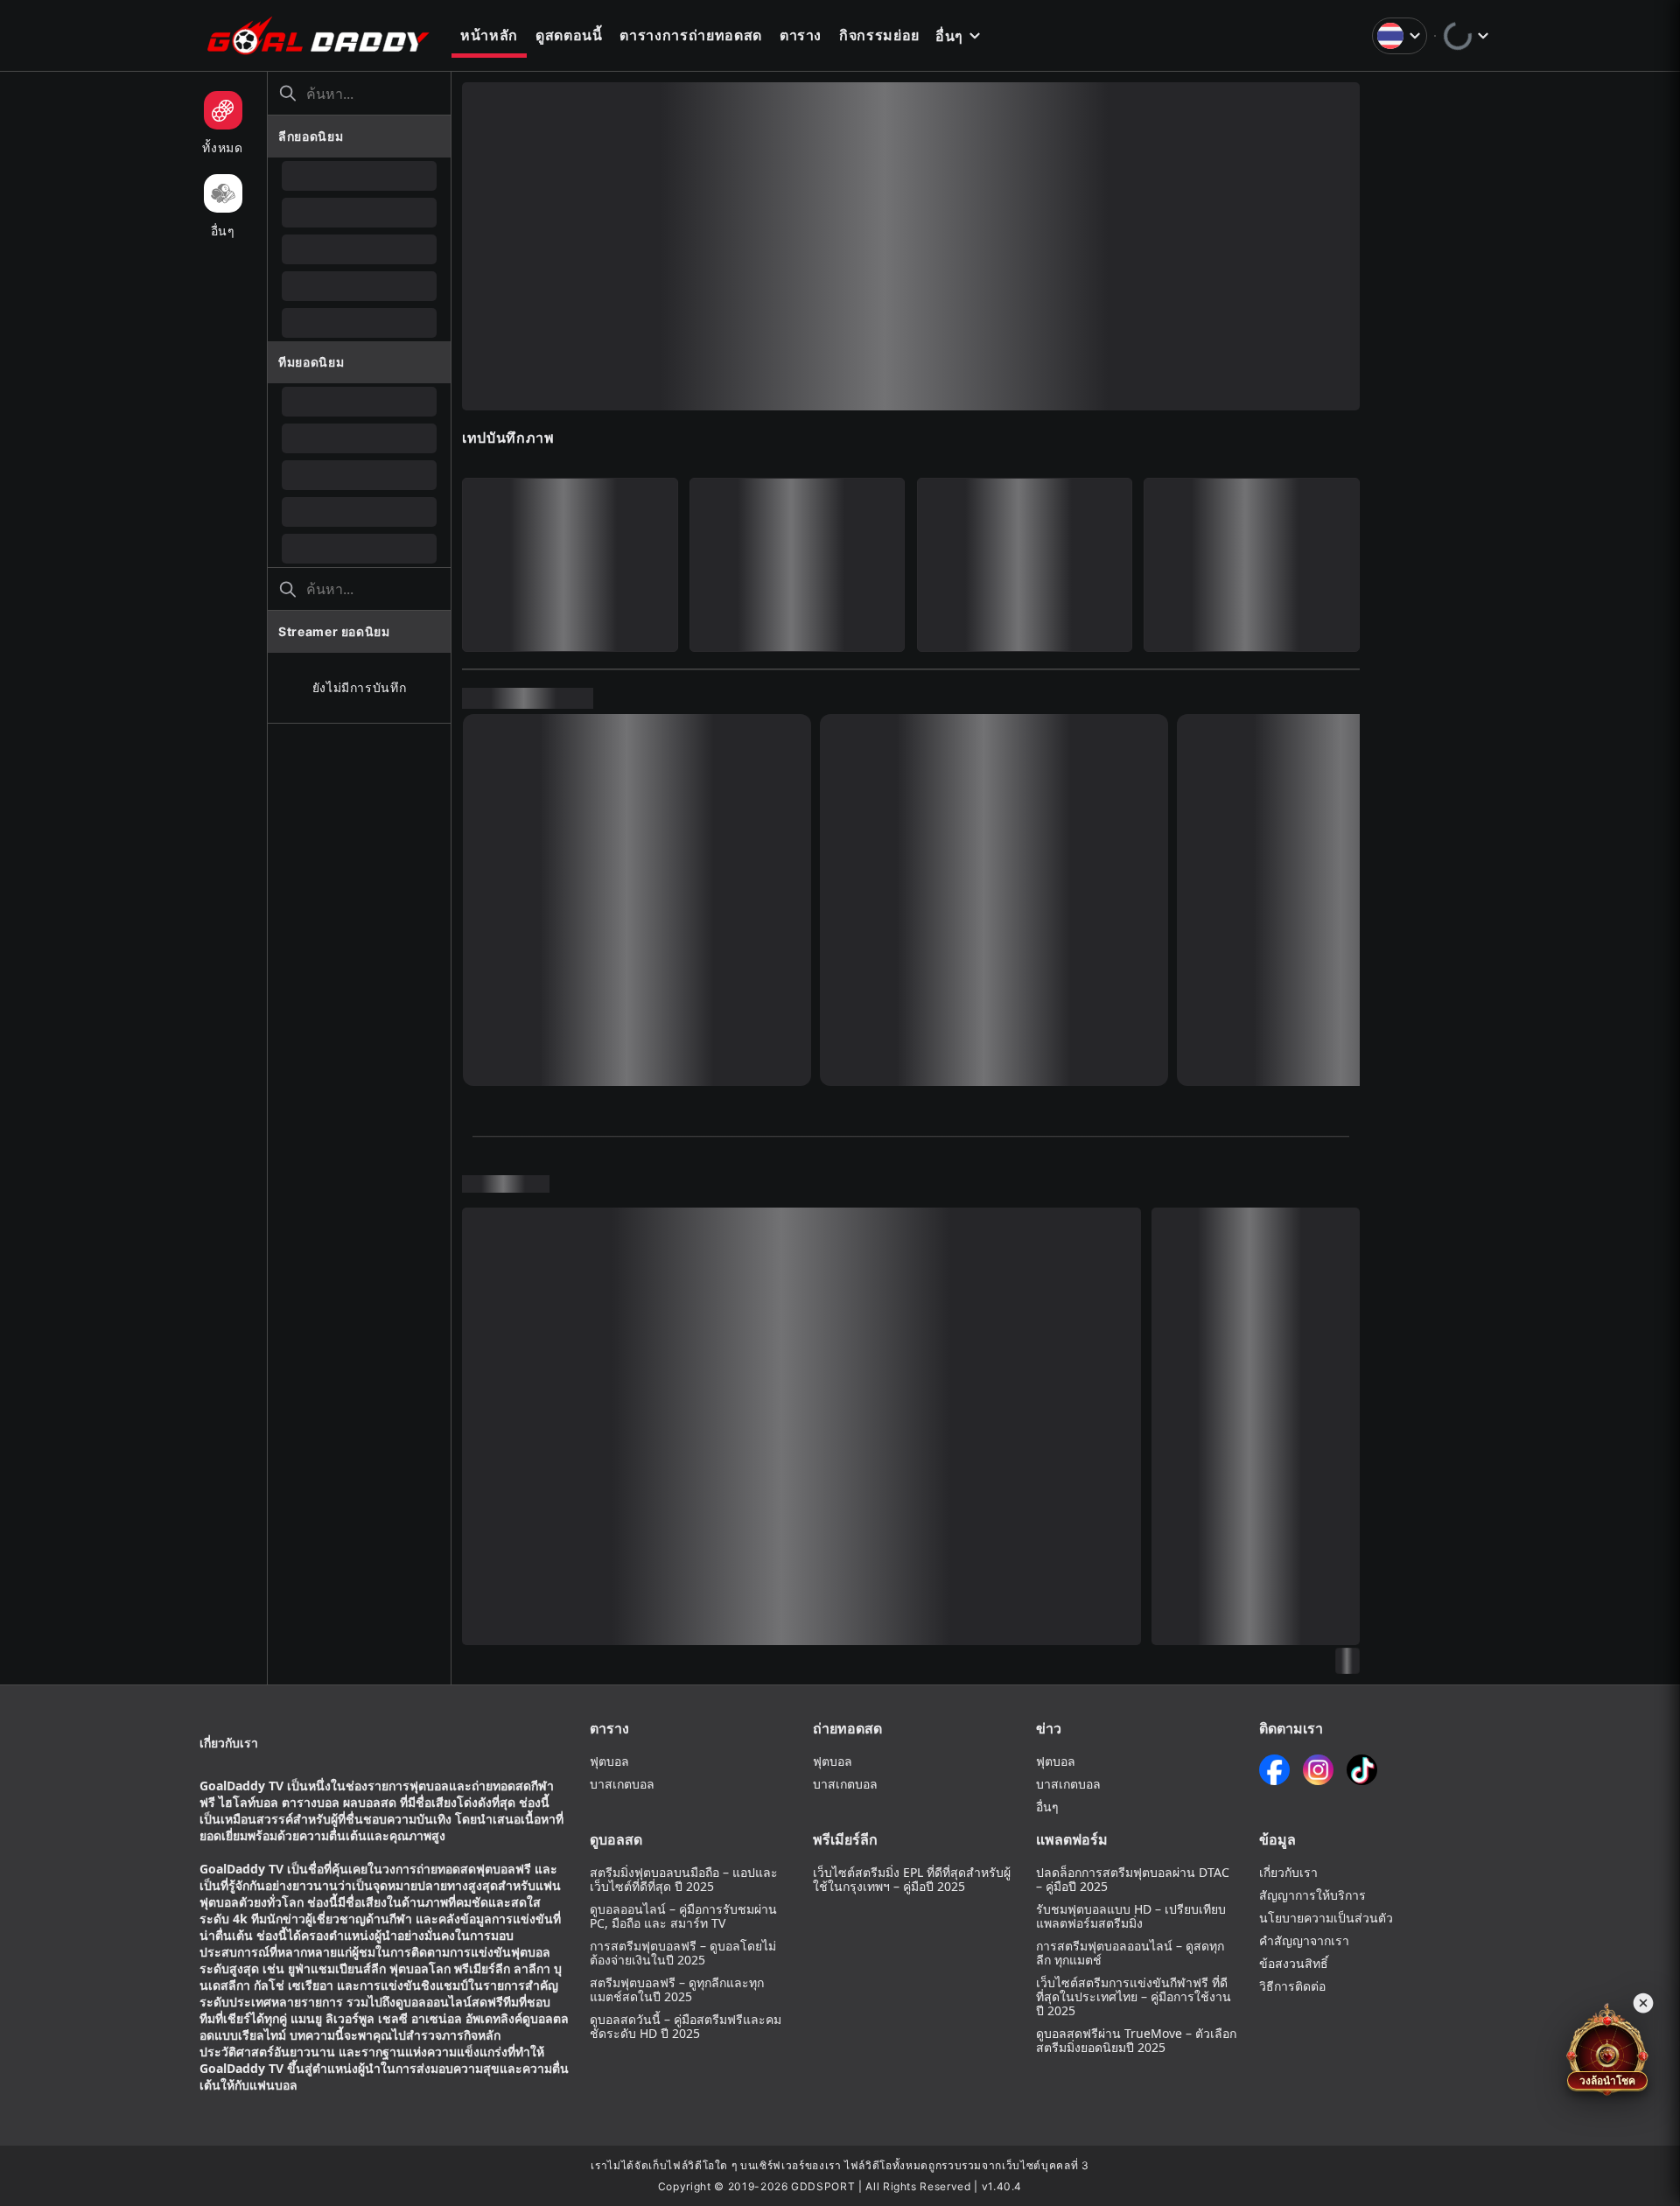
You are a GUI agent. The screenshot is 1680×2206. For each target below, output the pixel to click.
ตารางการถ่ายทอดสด (690, 35)
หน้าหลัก (489, 35)
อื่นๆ (949, 36)
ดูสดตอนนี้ (569, 35)
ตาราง (801, 35)
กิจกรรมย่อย (879, 35)
